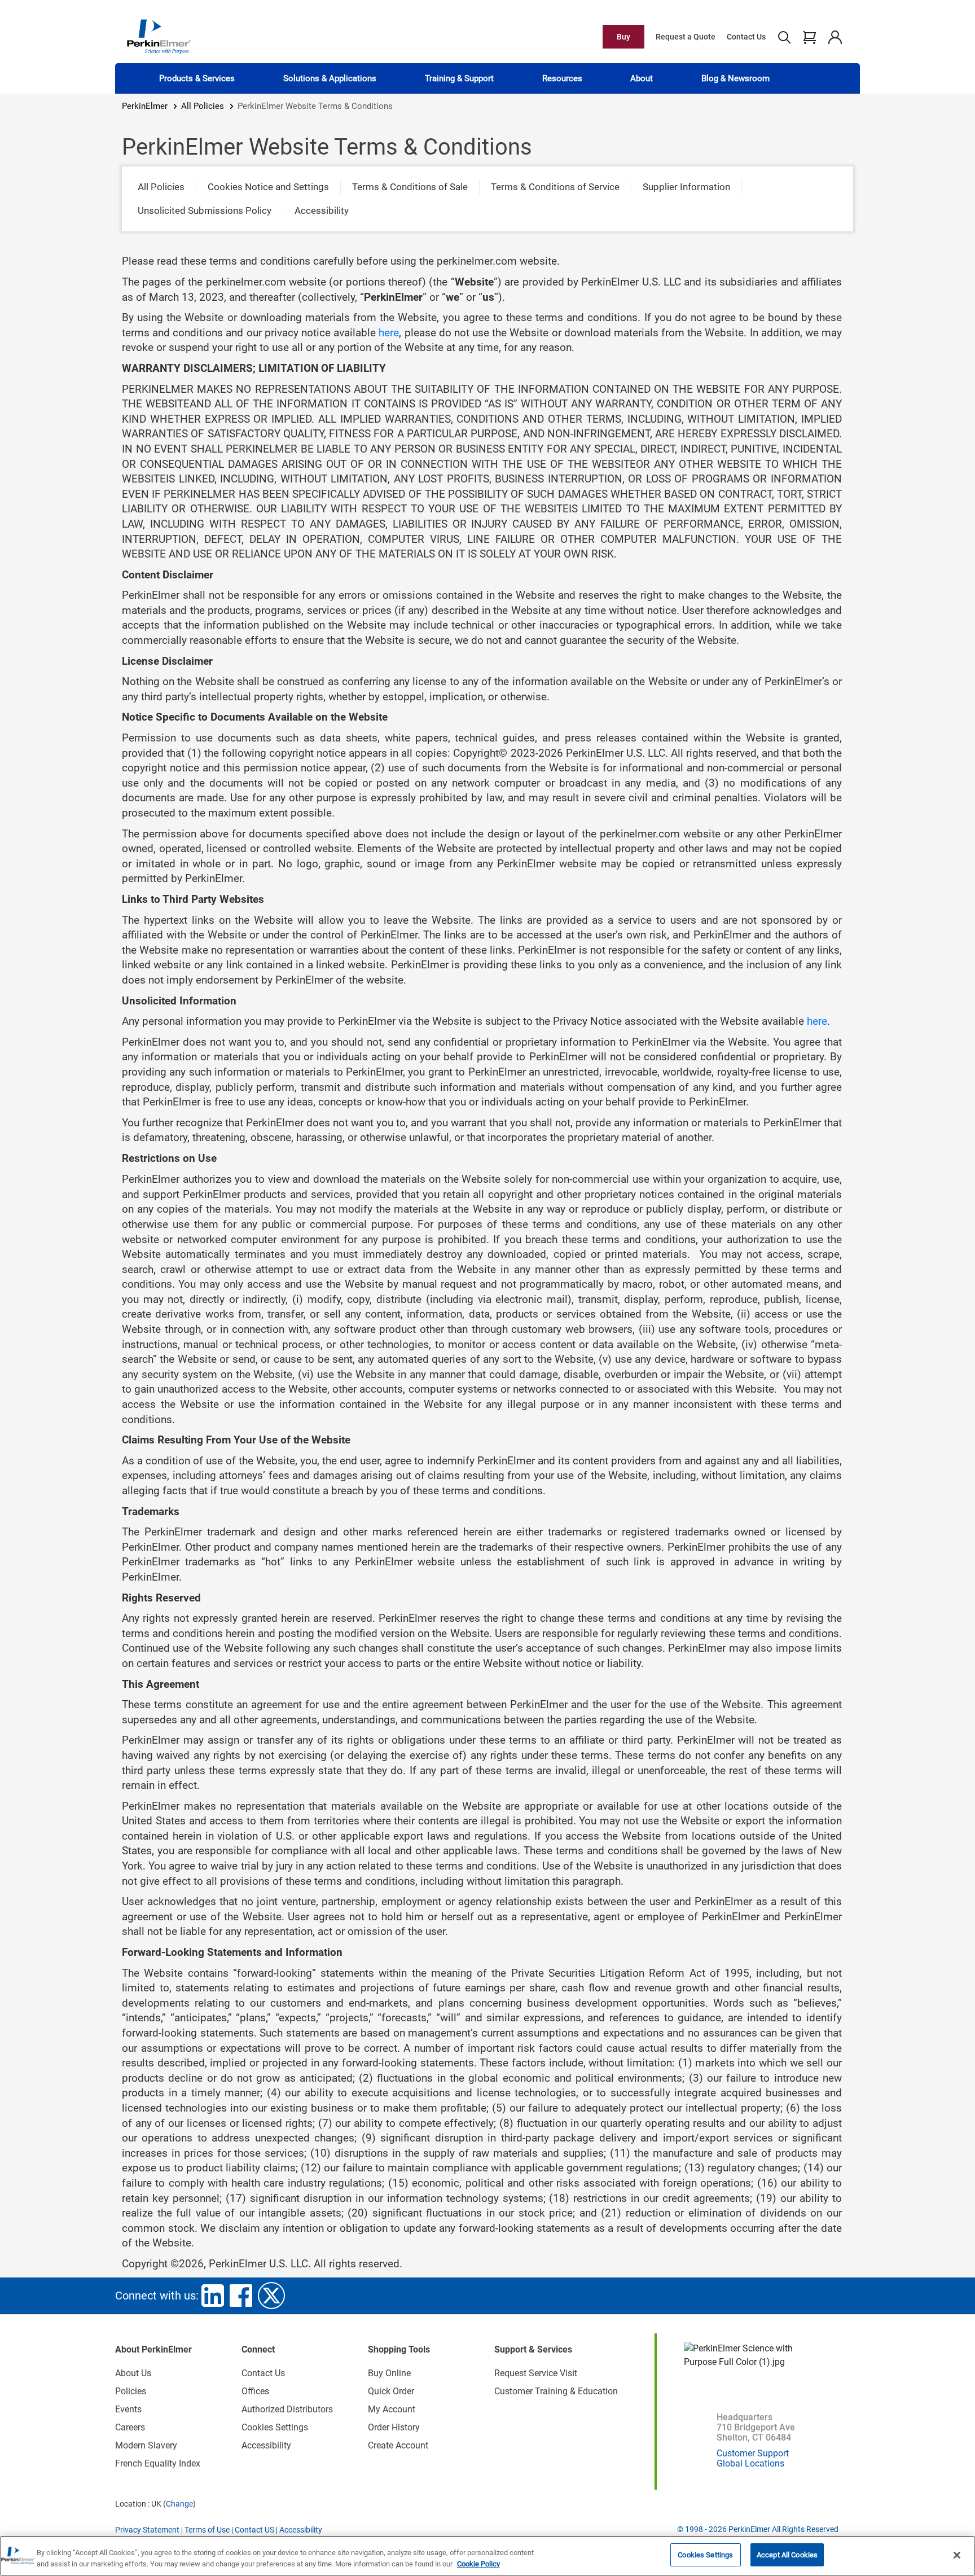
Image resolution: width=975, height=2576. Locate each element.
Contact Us (746, 37)
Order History (394, 2427)
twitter (271, 2296)
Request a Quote (686, 37)
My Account (392, 2409)
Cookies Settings (705, 2555)
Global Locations (750, 2463)
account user (835, 37)
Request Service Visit (536, 2373)
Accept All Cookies (787, 2555)
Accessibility (322, 210)
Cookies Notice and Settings (268, 187)
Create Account (398, 2445)
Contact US (254, 2530)
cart (809, 37)
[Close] (957, 2555)
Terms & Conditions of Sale (410, 187)
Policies (131, 2391)
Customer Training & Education (556, 2391)
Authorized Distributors (287, 2409)
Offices (255, 2391)
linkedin (213, 2296)
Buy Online (389, 2373)
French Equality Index (158, 2463)
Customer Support (753, 2453)
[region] (488, 2556)
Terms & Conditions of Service (555, 187)
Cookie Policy (478, 2564)
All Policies (203, 106)
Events (128, 2409)
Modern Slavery (146, 2445)
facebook (241, 2296)
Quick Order (391, 2391)
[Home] (159, 36)
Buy (623, 37)
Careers (130, 2427)
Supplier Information (686, 187)
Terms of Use (207, 2530)
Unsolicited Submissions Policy (205, 210)
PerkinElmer (145, 106)
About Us (133, 2373)
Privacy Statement (147, 2530)
